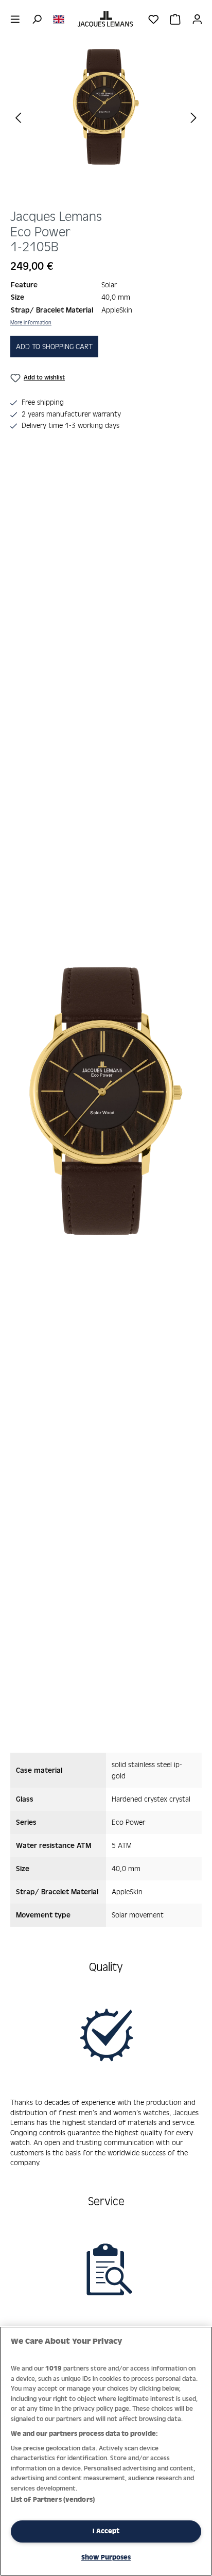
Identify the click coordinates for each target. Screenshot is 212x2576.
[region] (106, 125)
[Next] (194, 117)
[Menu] (15, 19)
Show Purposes (106, 2557)
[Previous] (18, 117)
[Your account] (197, 19)
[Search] (37, 19)
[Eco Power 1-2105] (106, 107)
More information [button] (31, 322)
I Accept (106, 2531)
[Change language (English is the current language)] (59, 19)
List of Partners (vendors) (53, 2500)
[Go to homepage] (106, 19)
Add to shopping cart (54, 346)
